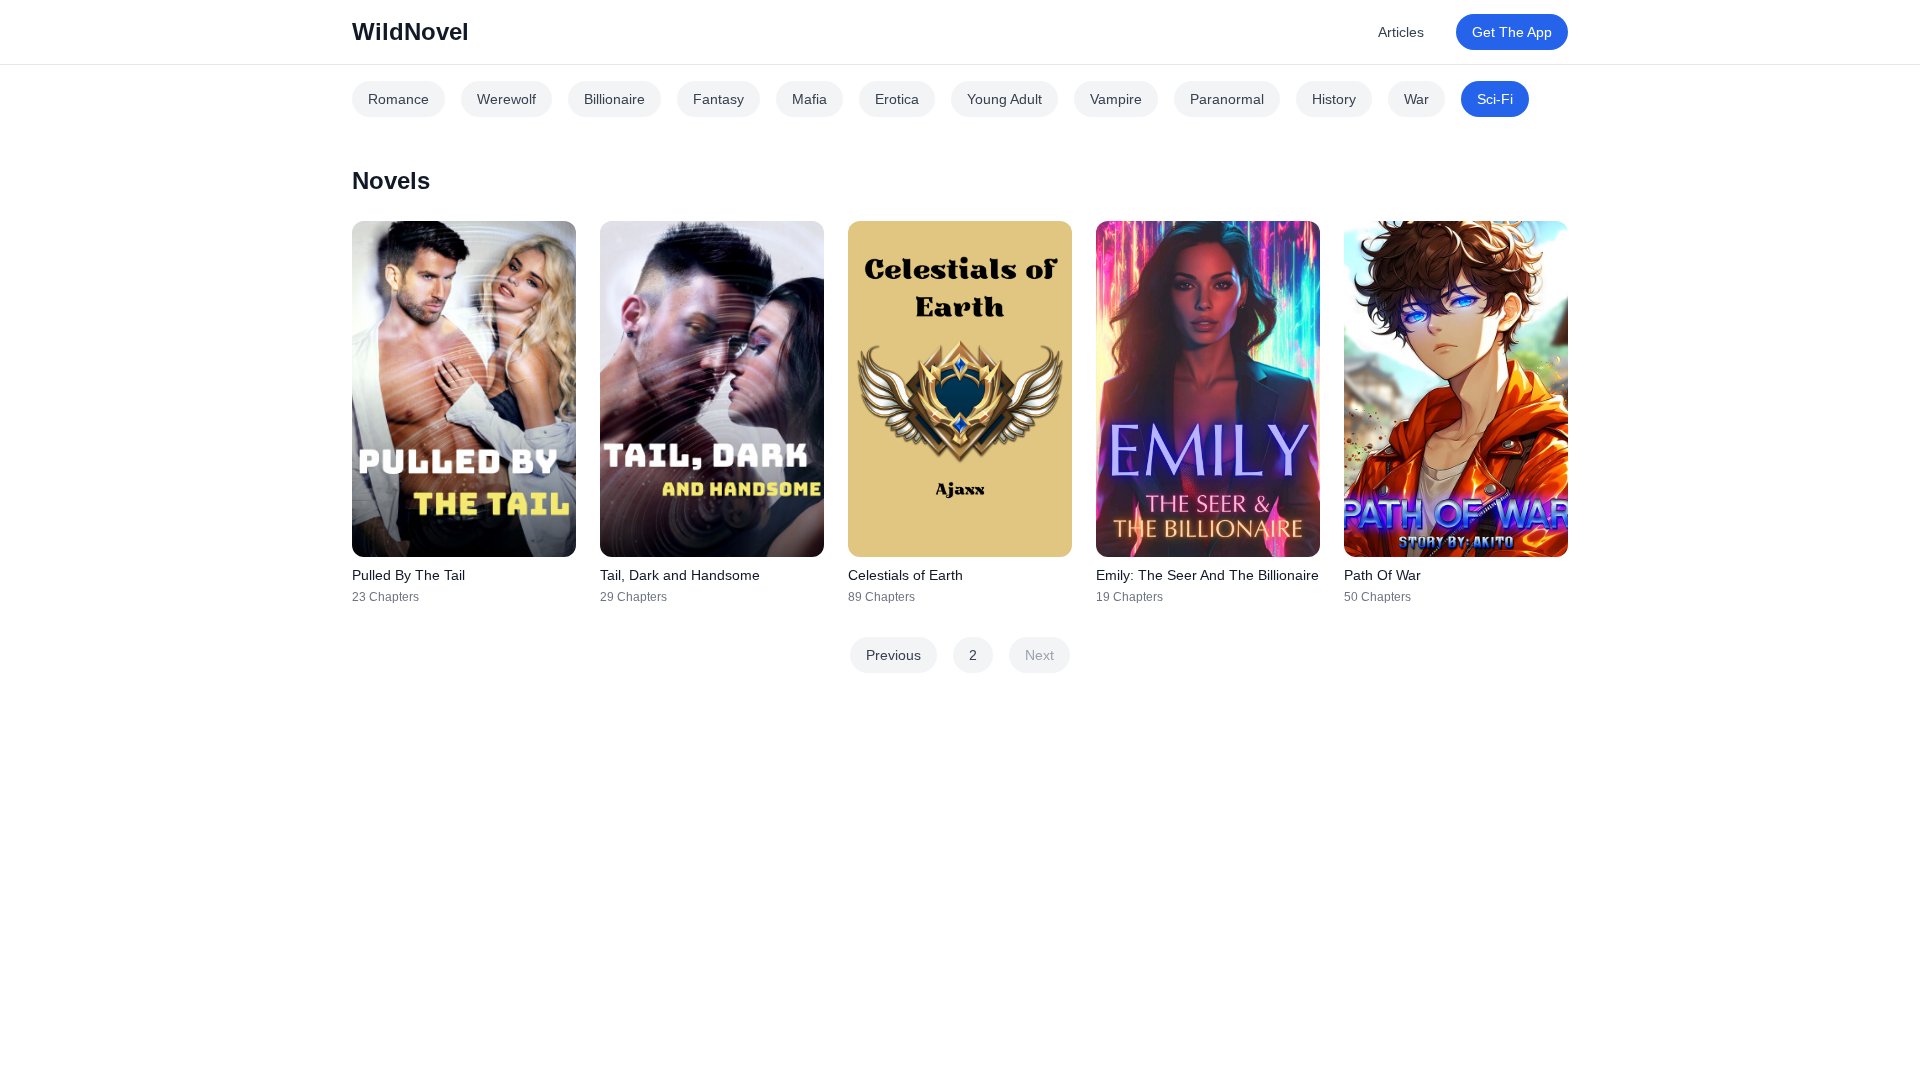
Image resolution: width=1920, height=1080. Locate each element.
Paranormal (1227, 99)
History (1334, 99)
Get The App (1512, 32)
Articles (1401, 32)
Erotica (897, 99)
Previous (893, 655)
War (1416, 99)
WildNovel (410, 31)
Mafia (809, 99)
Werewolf (506, 99)
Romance (398, 99)
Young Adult (1004, 99)
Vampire (1116, 99)
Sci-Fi (1495, 99)
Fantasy (718, 99)
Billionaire (614, 99)
